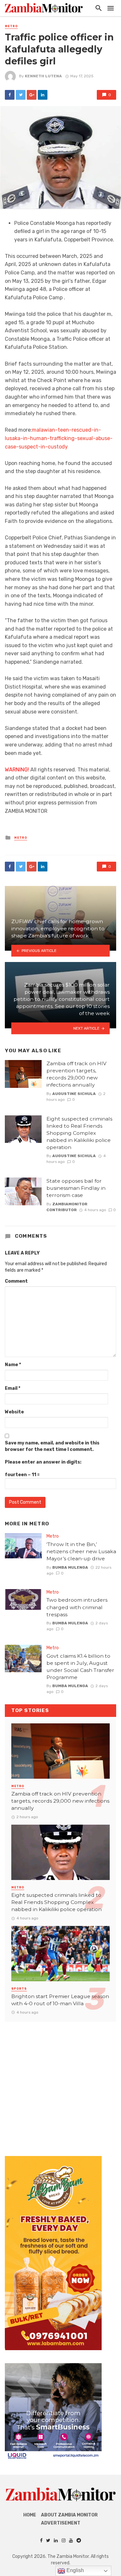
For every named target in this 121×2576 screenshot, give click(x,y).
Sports (19, 1989)
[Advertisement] (60, 2082)
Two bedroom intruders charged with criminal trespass (77, 1607)
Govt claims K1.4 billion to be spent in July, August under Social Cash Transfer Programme (80, 1667)
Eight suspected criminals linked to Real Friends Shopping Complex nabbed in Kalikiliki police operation (79, 1133)
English (75, 2570)
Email (13, 1388)
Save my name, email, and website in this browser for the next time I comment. (52, 1446)
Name (13, 1365)
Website (14, 1412)
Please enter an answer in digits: (43, 1462)
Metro (11, 26)
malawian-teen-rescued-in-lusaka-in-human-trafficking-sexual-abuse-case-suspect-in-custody (59, 438)
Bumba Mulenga (70, 1567)
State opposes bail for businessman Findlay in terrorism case (76, 1188)
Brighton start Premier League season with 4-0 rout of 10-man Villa (60, 2000)
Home (30, 2515)
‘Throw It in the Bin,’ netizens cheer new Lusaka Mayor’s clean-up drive (81, 1551)
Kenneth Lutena (43, 76)
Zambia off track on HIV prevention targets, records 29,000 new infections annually (76, 1074)
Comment (16, 1281)
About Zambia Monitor (69, 2515)
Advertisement (61, 2523)
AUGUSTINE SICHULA (74, 1094)
